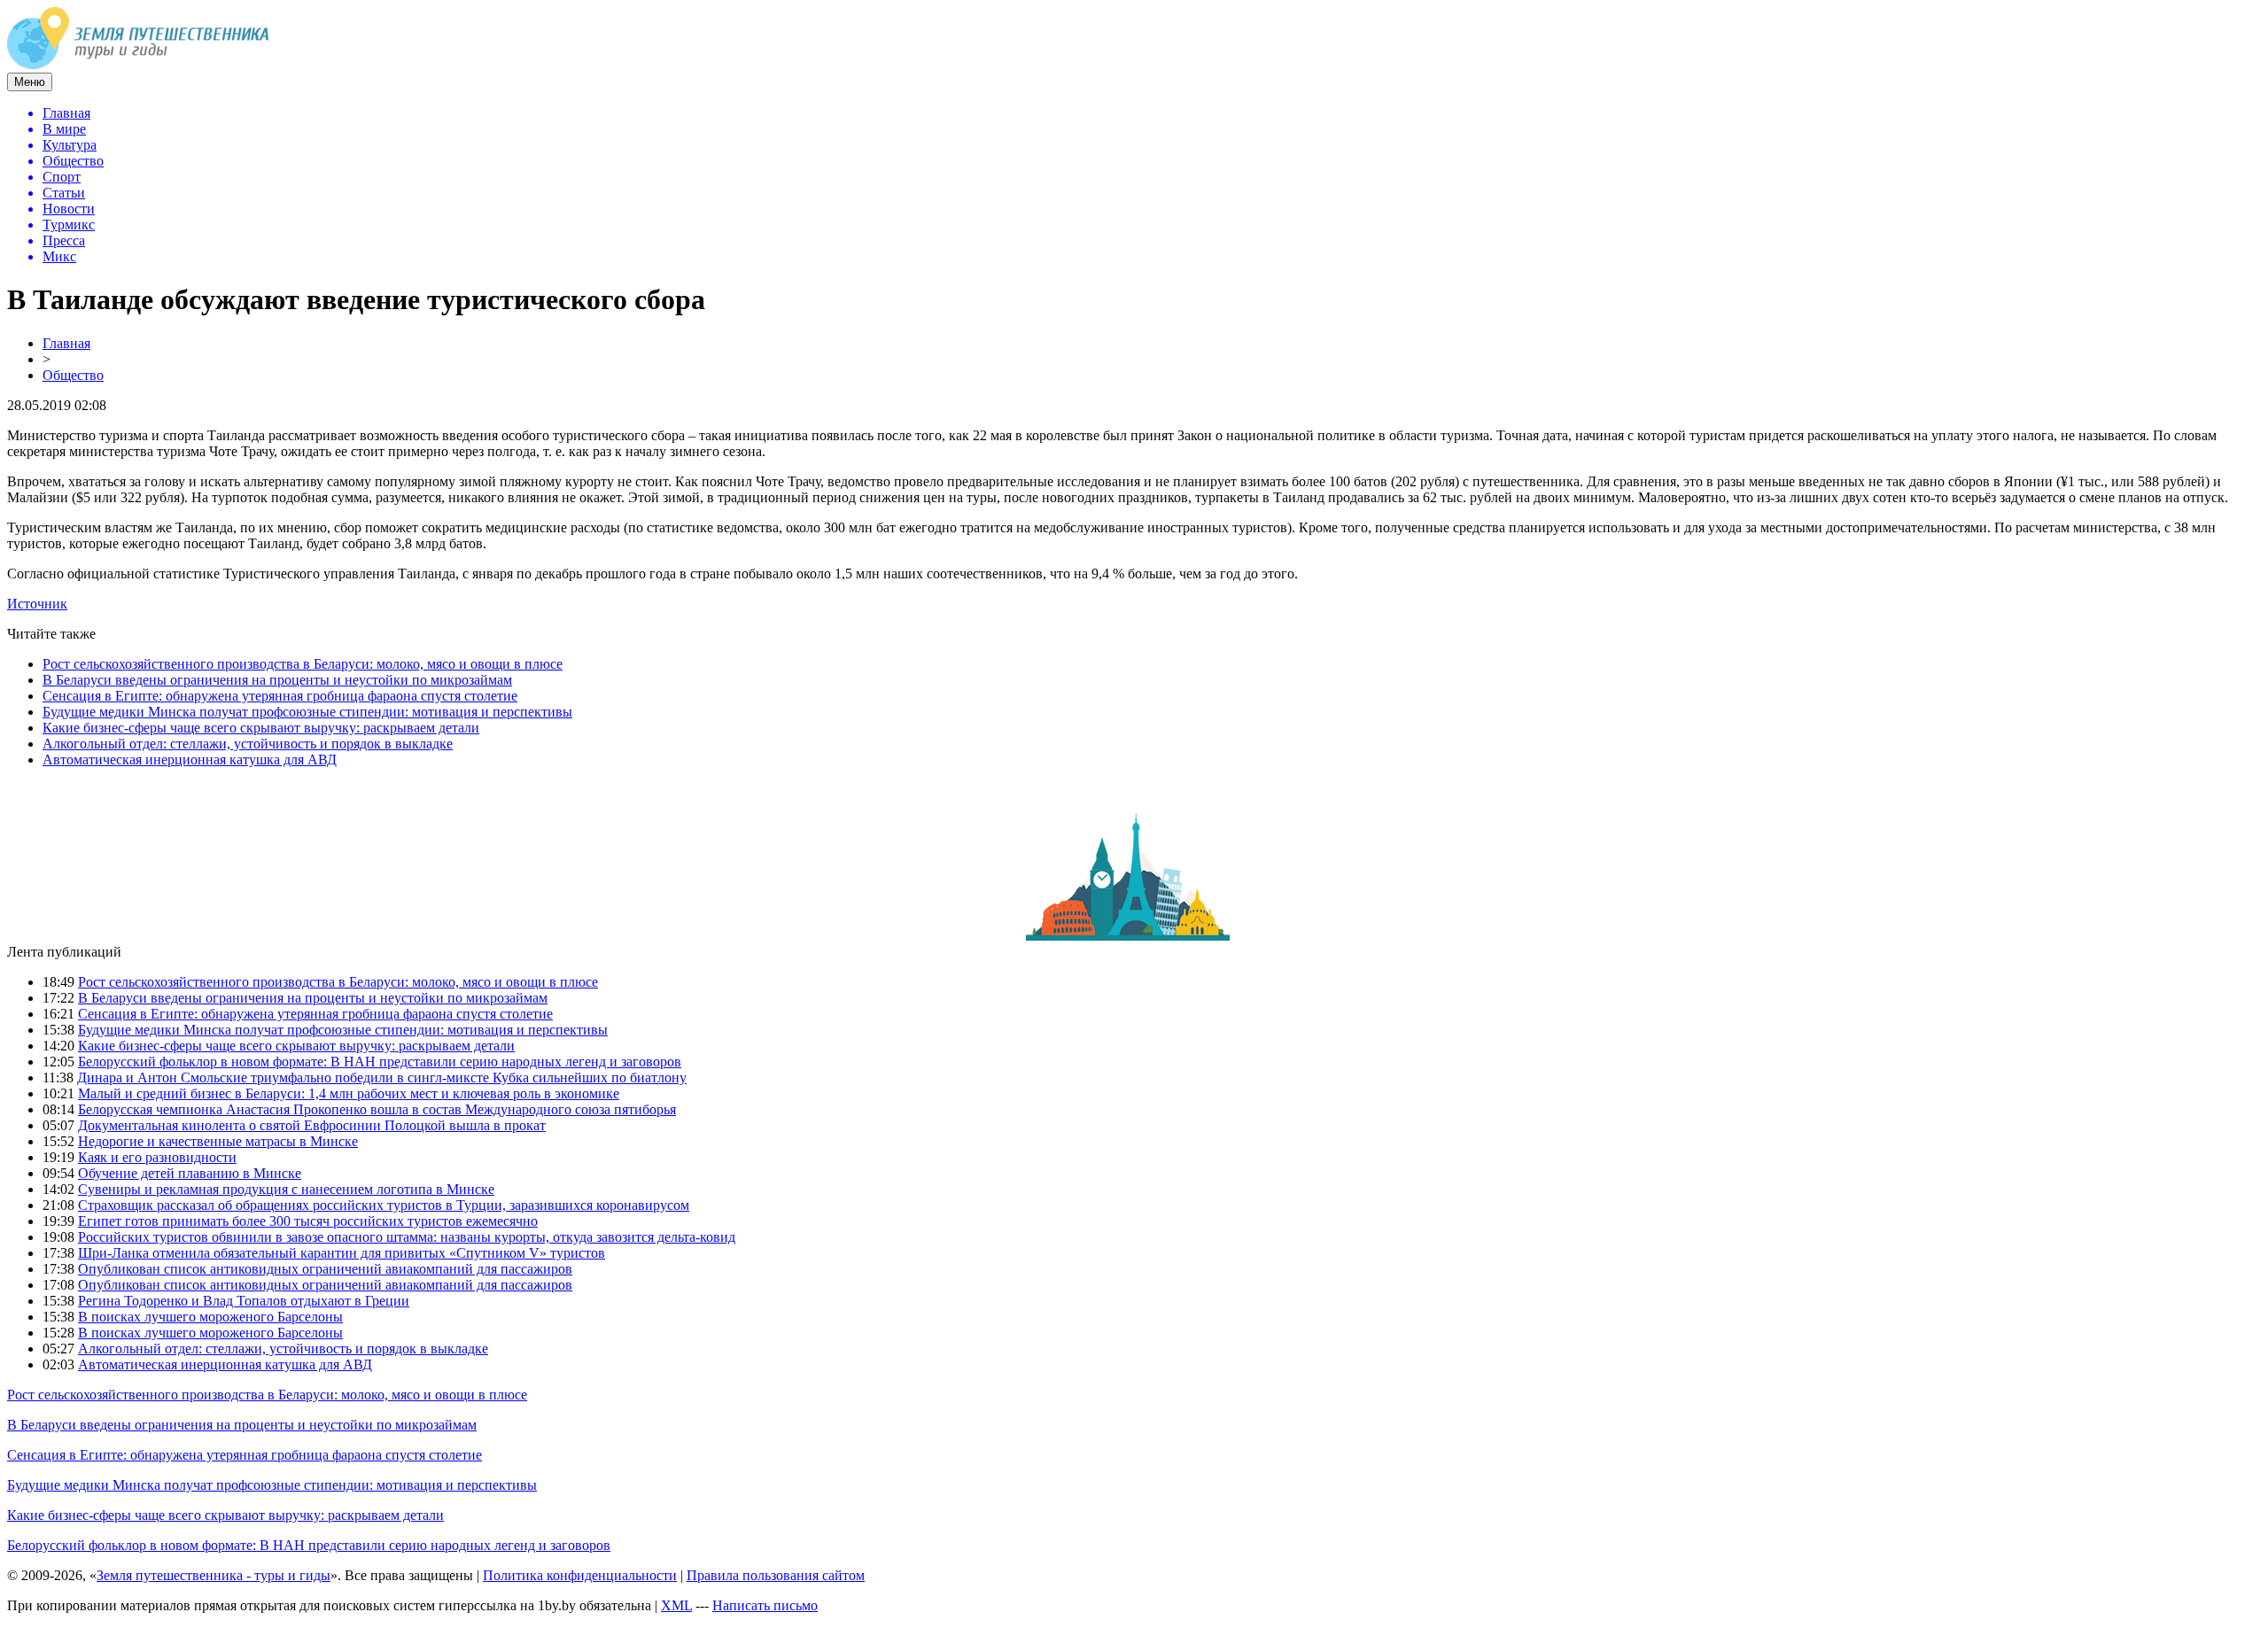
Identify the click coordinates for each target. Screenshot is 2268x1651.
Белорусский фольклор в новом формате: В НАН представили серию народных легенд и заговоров (380, 1062)
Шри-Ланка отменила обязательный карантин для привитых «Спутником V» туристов (342, 1253)
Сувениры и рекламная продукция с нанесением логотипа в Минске (286, 1189)
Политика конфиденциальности (580, 1575)
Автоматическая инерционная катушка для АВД (190, 760)
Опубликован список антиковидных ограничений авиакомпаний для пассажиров (325, 1269)
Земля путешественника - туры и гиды (214, 1575)
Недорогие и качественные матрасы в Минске (218, 1141)
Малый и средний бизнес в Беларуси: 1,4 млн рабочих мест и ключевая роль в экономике (349, 1093)
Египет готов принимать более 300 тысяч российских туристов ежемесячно (308, 1221)
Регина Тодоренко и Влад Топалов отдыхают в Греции (244, 1301)
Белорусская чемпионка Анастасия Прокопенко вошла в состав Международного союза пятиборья (377, 1109)
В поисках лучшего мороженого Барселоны (210, 1317)
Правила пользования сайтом (776, 1575)
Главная (66, 343)
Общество (73, 375)
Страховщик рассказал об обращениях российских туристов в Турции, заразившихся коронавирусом (384, 1205)
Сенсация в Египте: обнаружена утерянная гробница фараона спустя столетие (280, 696)
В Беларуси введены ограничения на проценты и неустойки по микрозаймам (277, 680)
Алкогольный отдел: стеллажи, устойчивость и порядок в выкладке (248, 744)
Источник (37, 604)
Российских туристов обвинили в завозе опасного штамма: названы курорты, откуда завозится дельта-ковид (407, 1237)
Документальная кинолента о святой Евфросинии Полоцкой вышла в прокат (312, 1125)
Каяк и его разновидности (157, 1157)
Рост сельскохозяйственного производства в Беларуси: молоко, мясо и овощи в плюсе (303, 664)
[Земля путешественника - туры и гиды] (138, 64)
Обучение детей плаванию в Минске (190, 1173)
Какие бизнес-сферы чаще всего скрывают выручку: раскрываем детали (261, 728)
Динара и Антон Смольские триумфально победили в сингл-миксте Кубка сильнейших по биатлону (382, 1077)
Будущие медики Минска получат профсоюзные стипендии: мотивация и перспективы (307, 712)
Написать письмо (765, 1605)
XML (676, 1605)
